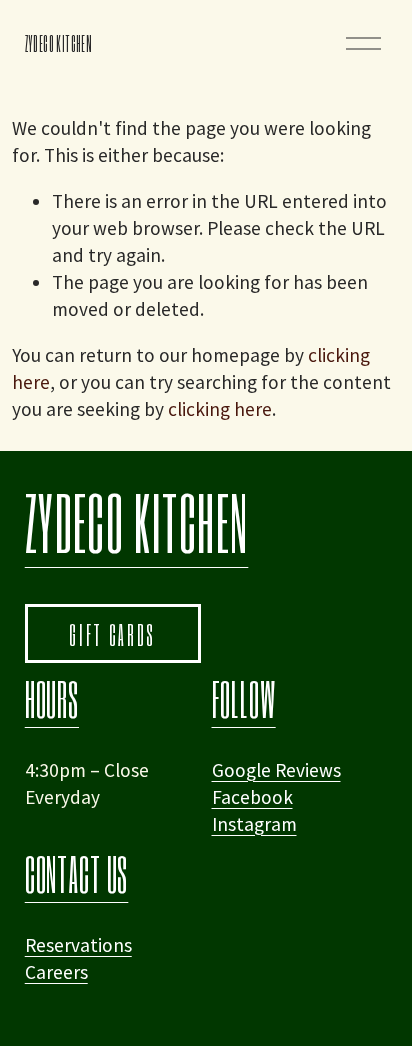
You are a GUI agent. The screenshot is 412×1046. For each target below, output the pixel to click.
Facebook (252, 797)
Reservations (78, 945)
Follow (244, 699)
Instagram (254, 824)
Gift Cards (112, 634)
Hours (52, 699)
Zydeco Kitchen (58, 43)
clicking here (220, 409)
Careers (56, 972)
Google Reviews (276, 770)
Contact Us (77, 874)
